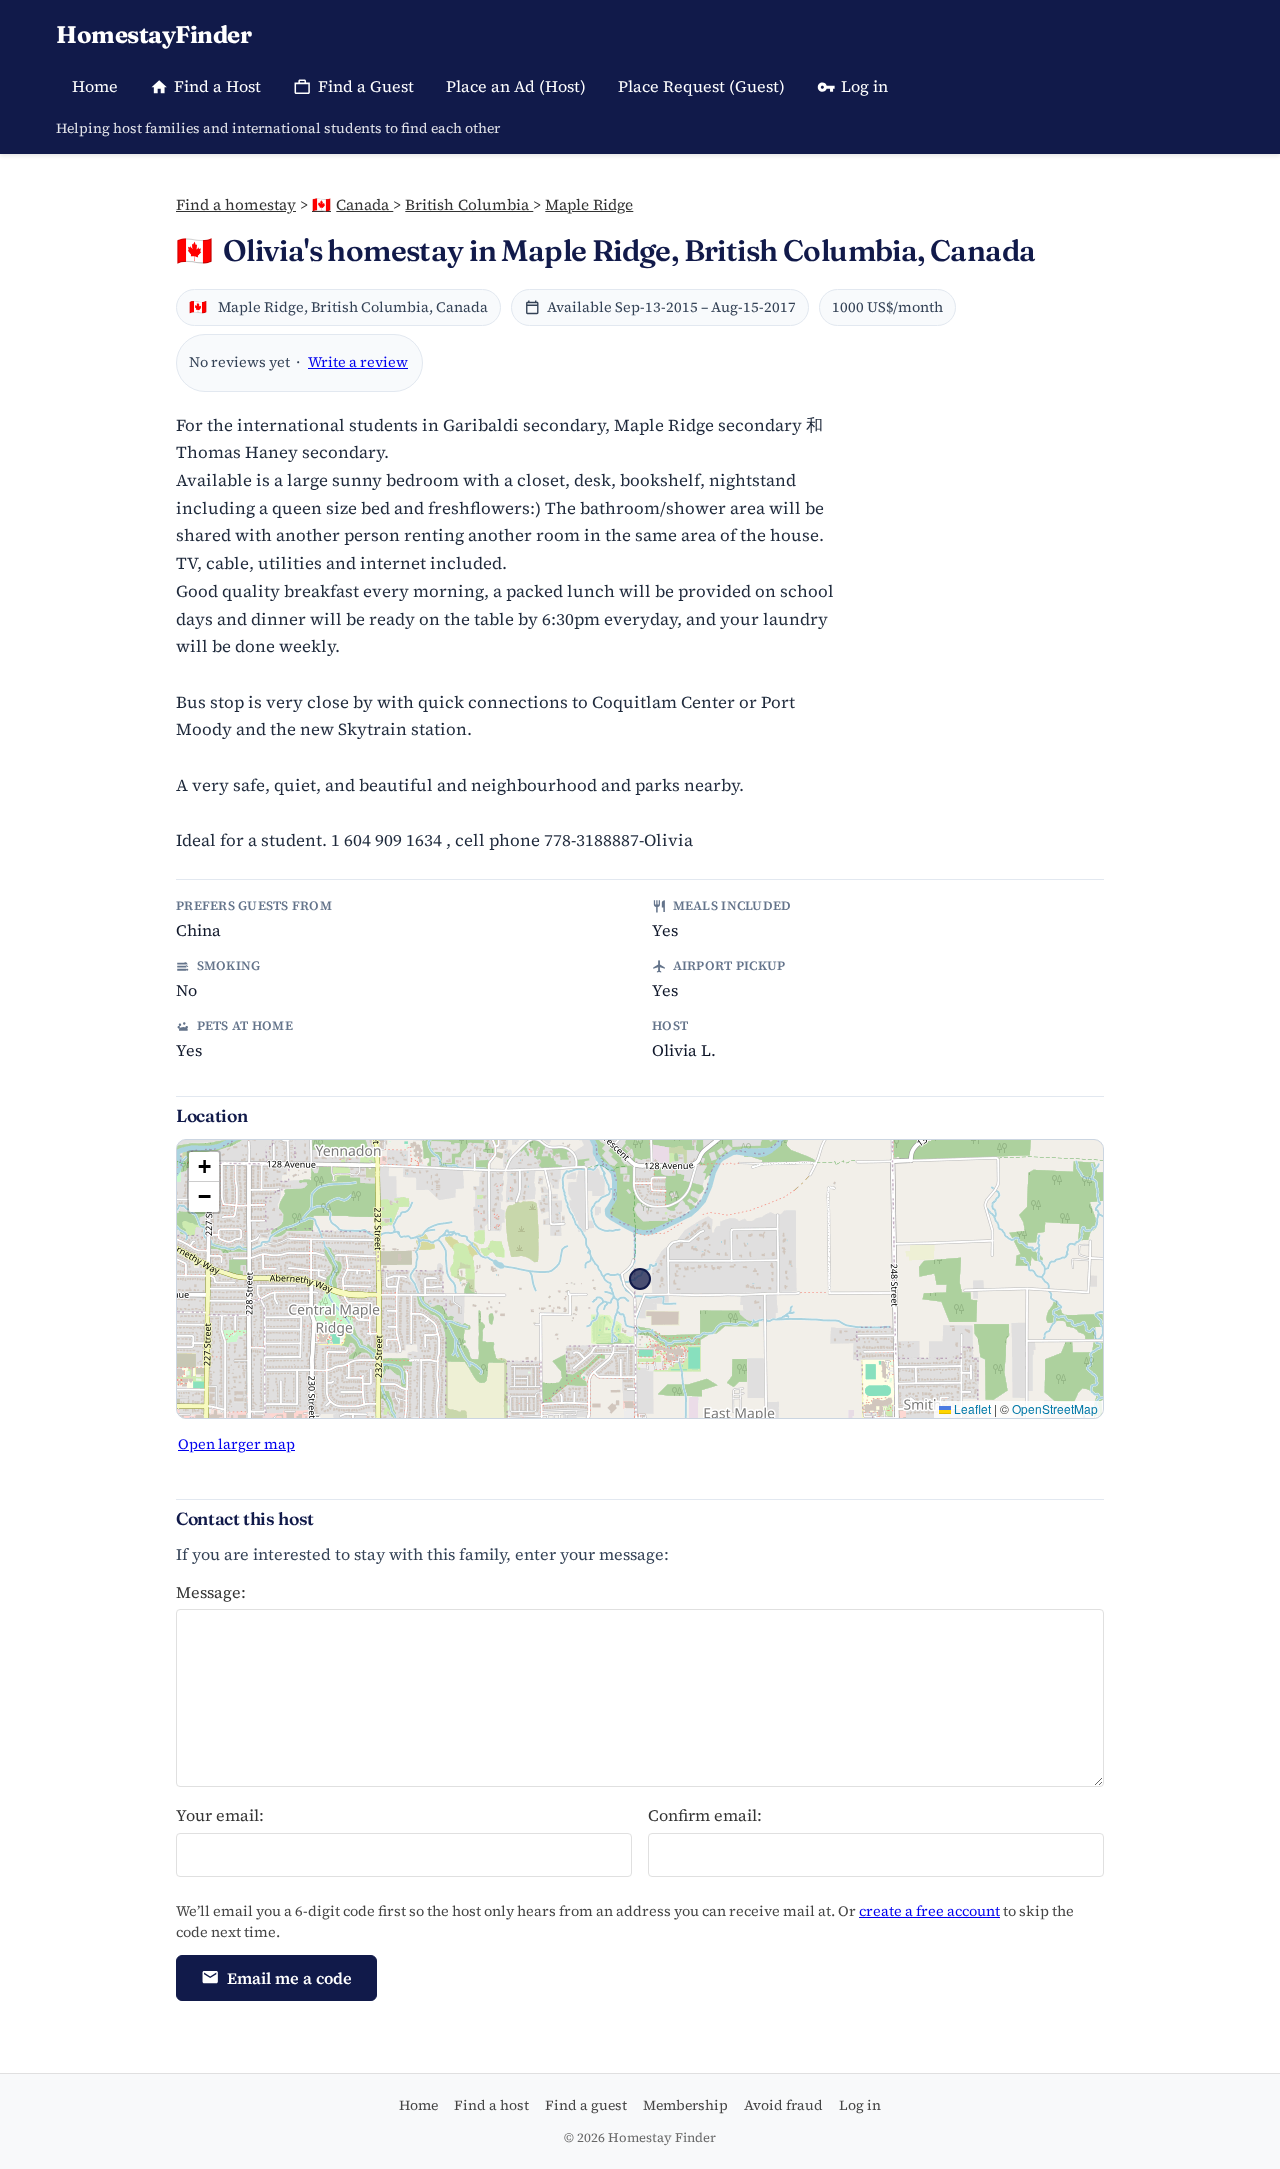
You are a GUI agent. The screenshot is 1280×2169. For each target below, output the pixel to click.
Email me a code (289, 1978)
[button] (204, 1167)
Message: (211, 1592)
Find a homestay (236, 204)
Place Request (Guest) (701, 86)
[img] (640, 1279)
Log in (864, 86)
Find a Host (217, 86)
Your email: (220, 1815)
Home (95, 86)
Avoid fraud (783, 2105)
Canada (352, 204)
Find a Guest (366, 86)
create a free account (929, 1911)
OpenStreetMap (1055, 1408)
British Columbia (469, 204)
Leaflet (971, 1408)
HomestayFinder (153, 34)
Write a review (358, 362)
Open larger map (236, 1444)
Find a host (491, 2105)
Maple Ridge (589, 204)
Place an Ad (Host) (516, 86)
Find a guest (586, 2105)
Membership (685, 2105)
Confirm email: (705, 1815)
